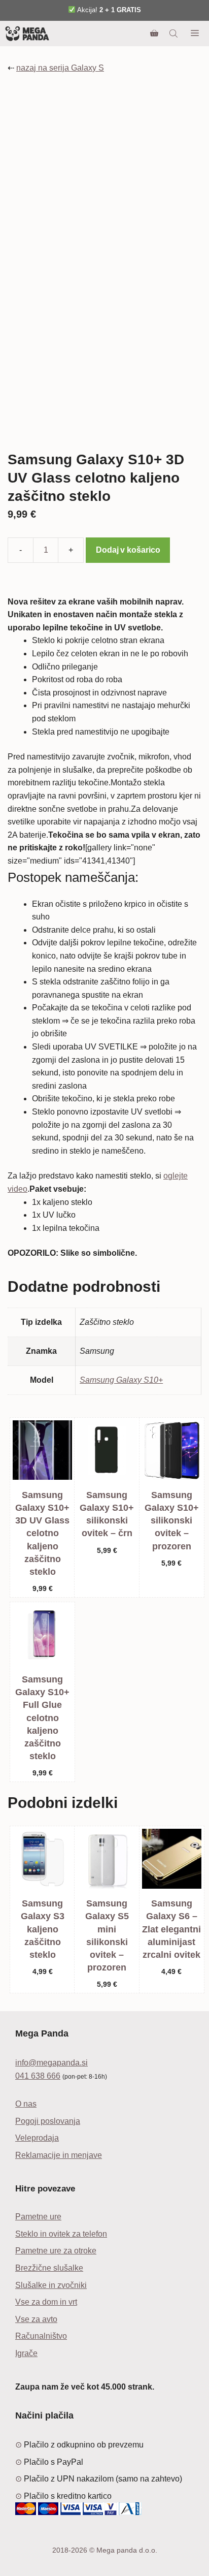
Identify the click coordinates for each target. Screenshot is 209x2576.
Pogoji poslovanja (48, 2121)
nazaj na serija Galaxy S (60, 68)
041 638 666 (38, 2076)
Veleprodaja (37, 2138)
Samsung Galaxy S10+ (121, 1380)
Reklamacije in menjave (59, 2155)
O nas (26, 2104)
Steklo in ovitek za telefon (61, 2234)
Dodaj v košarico (128, 550)
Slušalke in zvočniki (51, 2285)
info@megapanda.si (51, 2063)
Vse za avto (36, 2319)
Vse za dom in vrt (46, 2302)
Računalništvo (41, 2336)
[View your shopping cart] (154, 34)
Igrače (26, 2353)
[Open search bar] (175, 34)
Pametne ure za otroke (56, 2251)
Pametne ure (38, 2217)
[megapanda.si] (27, 34)
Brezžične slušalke (49, 2268)
